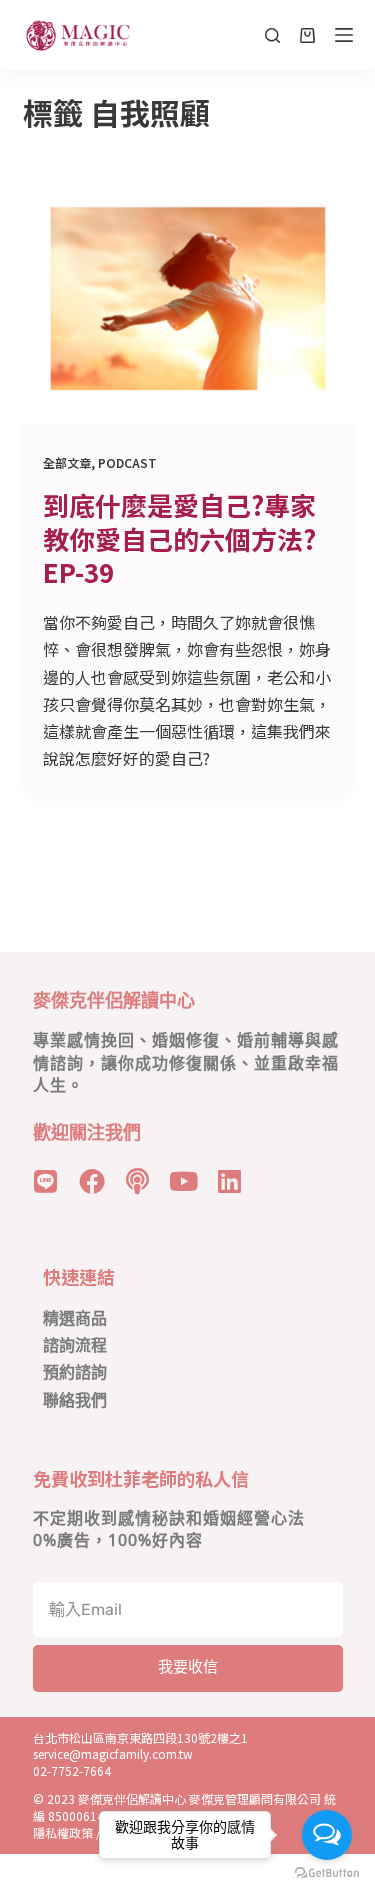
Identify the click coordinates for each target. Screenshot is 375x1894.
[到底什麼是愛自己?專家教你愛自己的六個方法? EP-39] (188, 299)
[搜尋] (272, 35)
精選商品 (75, 1318)
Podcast (127, 462)
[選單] (344, 35)
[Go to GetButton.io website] (327, 1873)
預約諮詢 (75, 1372)
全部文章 (67, 462)
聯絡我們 (75, 1400)
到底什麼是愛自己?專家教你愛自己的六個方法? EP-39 (179, 538)
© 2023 (55, 1798)
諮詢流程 (75, 1345)
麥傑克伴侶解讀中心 (133, 1798)
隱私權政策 (63, 1832)
